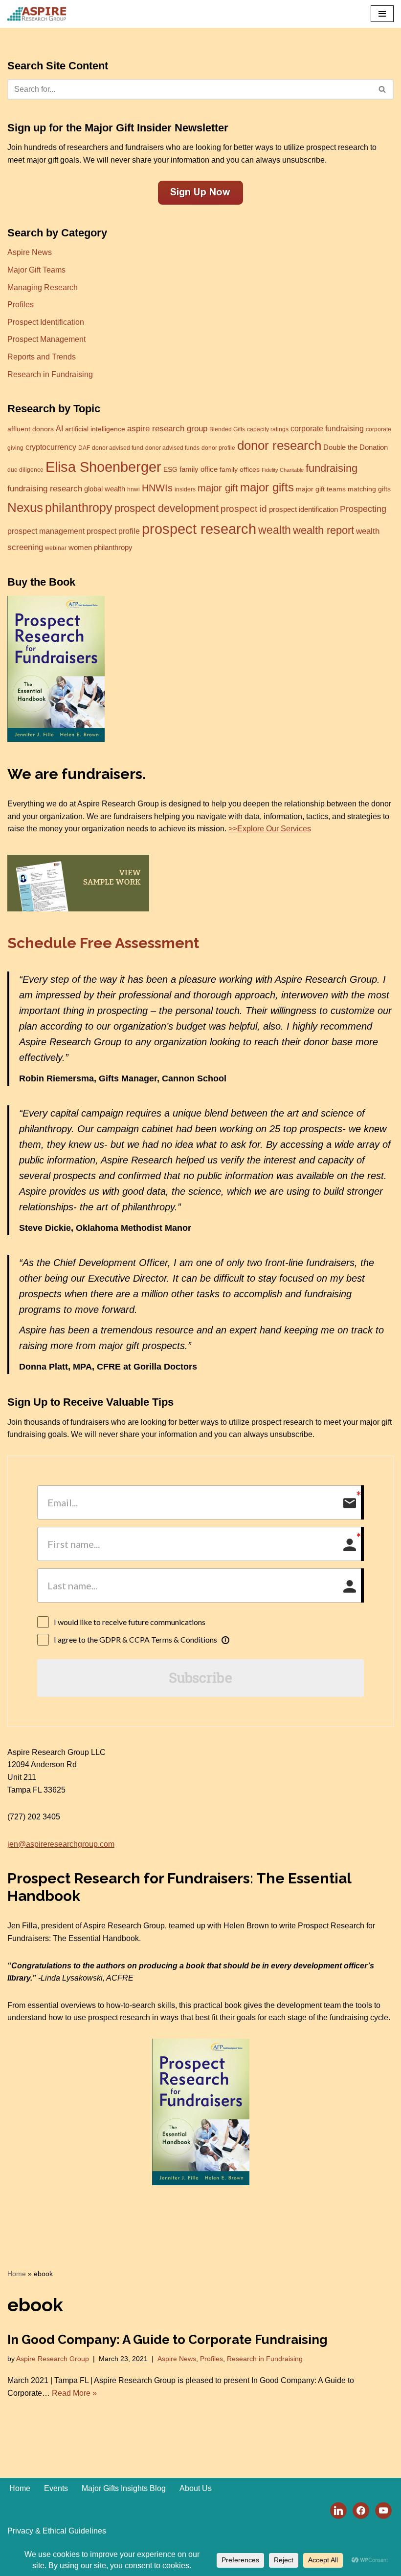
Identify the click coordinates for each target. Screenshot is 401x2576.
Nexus (25, 507)
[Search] (383, 89)
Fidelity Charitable (283, 470)
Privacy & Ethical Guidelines (57, 2531)
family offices (240, 470)
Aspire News (30, 252)
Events (56, 2488)
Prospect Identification (46, 322)
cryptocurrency (51, 447)
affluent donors (31, 429)
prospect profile (113, 531)
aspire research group (167, 429)
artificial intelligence (95, 429)
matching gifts (369, 489)
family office (199, 469)
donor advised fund (118, 448)
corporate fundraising (327, 429)
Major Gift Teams (36, 270)
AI (59, 428)
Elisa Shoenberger (103, 467)
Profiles (21, 305)
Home (17, 2274)
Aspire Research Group (53, 2359)
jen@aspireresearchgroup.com (61, 1844)
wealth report (323, 530)
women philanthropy (100, 548)
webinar (56, 548)
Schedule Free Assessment (103, 943)
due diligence (25, 470)
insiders (185, 489)
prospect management (46, 531)
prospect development (167, 508)
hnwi (134, 489)
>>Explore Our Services (270, 829)
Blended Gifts (227, 429)
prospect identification (303, 509)
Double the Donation (356, 447)
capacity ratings (268, 429)
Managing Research (43, 287)
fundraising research (45, 489)
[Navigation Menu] (382, 14)
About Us (196, 2488)
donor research (279, 445)
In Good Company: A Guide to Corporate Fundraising (167, 2340)
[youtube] (383, 2510)
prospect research (199, 529)
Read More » (74, 2393)
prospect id (244, 509)
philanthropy (79, 507)
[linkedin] (338, 2510)
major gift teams (321, 489)
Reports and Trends (42, 357)
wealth (275, 530)
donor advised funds (172, 448)
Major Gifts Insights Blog (124, 2488)
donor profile (218, 448)
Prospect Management (46, 339)
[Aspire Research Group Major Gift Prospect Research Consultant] (37, 14)
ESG (170, 470)
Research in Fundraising (50, 374)
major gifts (267, 487)
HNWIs (157, 488)
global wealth (105, 489)
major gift (218, 488)
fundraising (332, 468)
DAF (84, 448)
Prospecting (363, 509)
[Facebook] (361, 2510)
